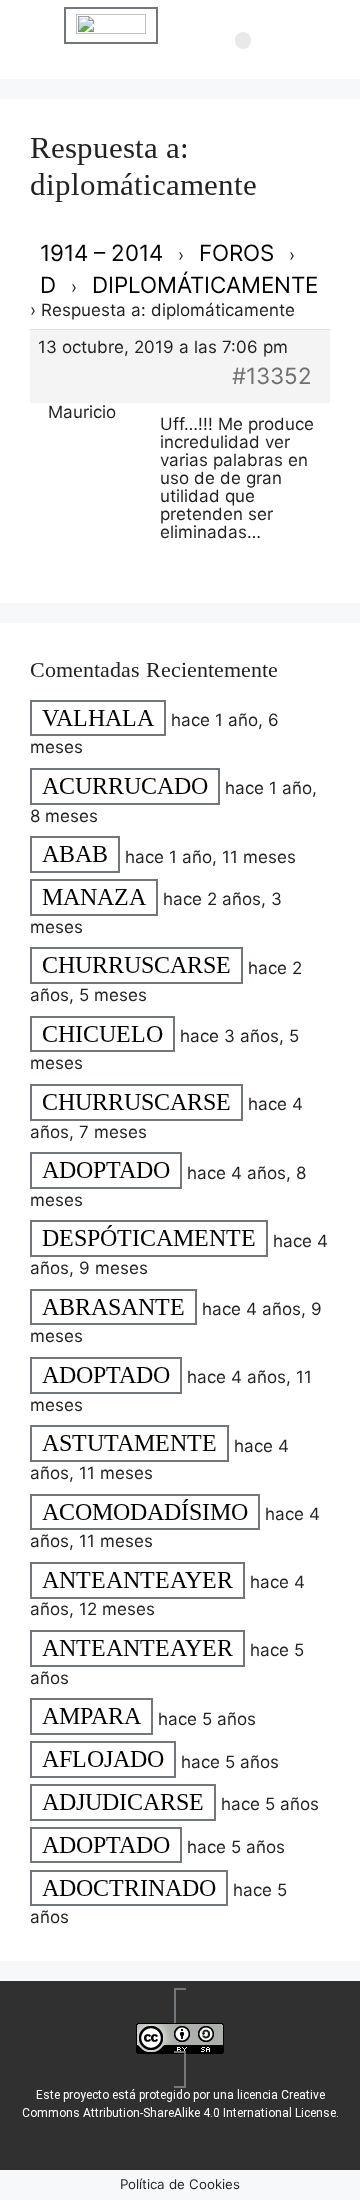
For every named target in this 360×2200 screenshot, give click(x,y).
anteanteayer (137, 1580)
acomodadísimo (145, 1512)
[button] (243, 41)
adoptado (106, 1171)
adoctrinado (129, 1888)
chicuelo (102, 1034)
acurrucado (125, 786)
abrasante (113, 1307)
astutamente (129, 1444)
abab (75, 855)
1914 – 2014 (101, 252)
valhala (98, 718)
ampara (91, 1717)
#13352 (272, 375)
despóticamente (149, 1239)
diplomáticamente (205, 284)
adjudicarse (123, 1802)
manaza (94, 897)
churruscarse (136, 966)
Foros (236, 252)
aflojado (103, 1760)
